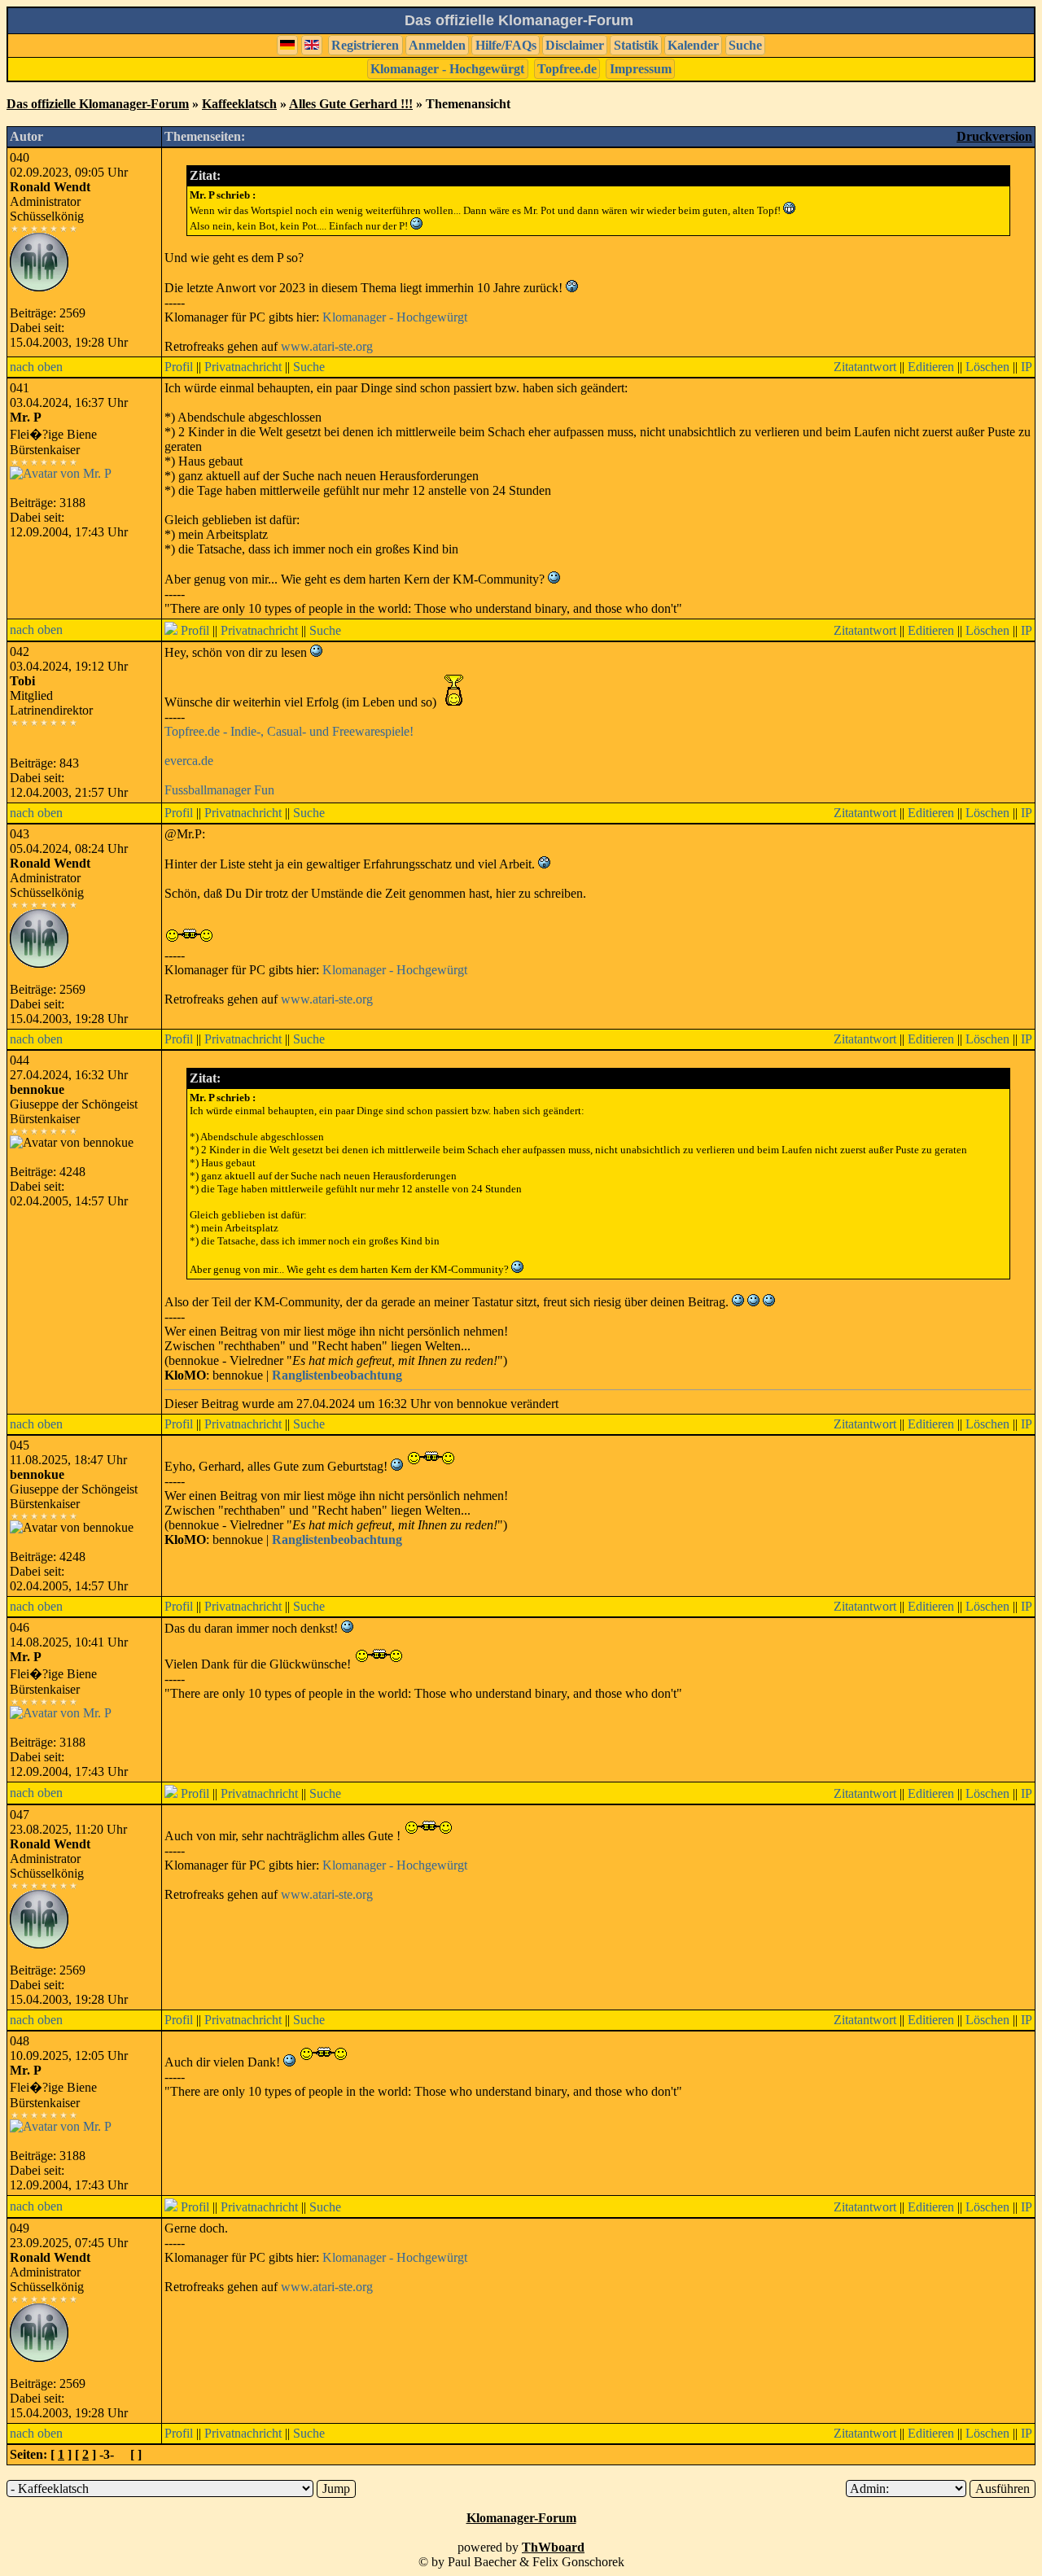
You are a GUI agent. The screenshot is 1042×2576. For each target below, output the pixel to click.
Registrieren (365, 45)
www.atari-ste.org (327, 346)
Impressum (641, 69)
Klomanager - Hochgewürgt (447, 69)
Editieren (931, 367)
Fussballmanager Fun (219, 790)
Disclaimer (575, 45)
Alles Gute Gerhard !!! (351, 104)
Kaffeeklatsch (239, 104)
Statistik (636, 45)
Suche (745, 45)
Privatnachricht (243, 367)
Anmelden (437, 45)
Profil (179, 367)
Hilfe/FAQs (506, 45)
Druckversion (994, 136)
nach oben (36, 367)
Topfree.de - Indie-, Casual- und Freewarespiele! (289, 731)
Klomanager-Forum (521, 2518)
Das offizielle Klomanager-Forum (98, 104)
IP (1027, 367)
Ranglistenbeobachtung (337, 1375)
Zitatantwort (865, 367)
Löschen (987, 367)
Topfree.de (567, 69)
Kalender (693, 45)
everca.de (189, 761)
